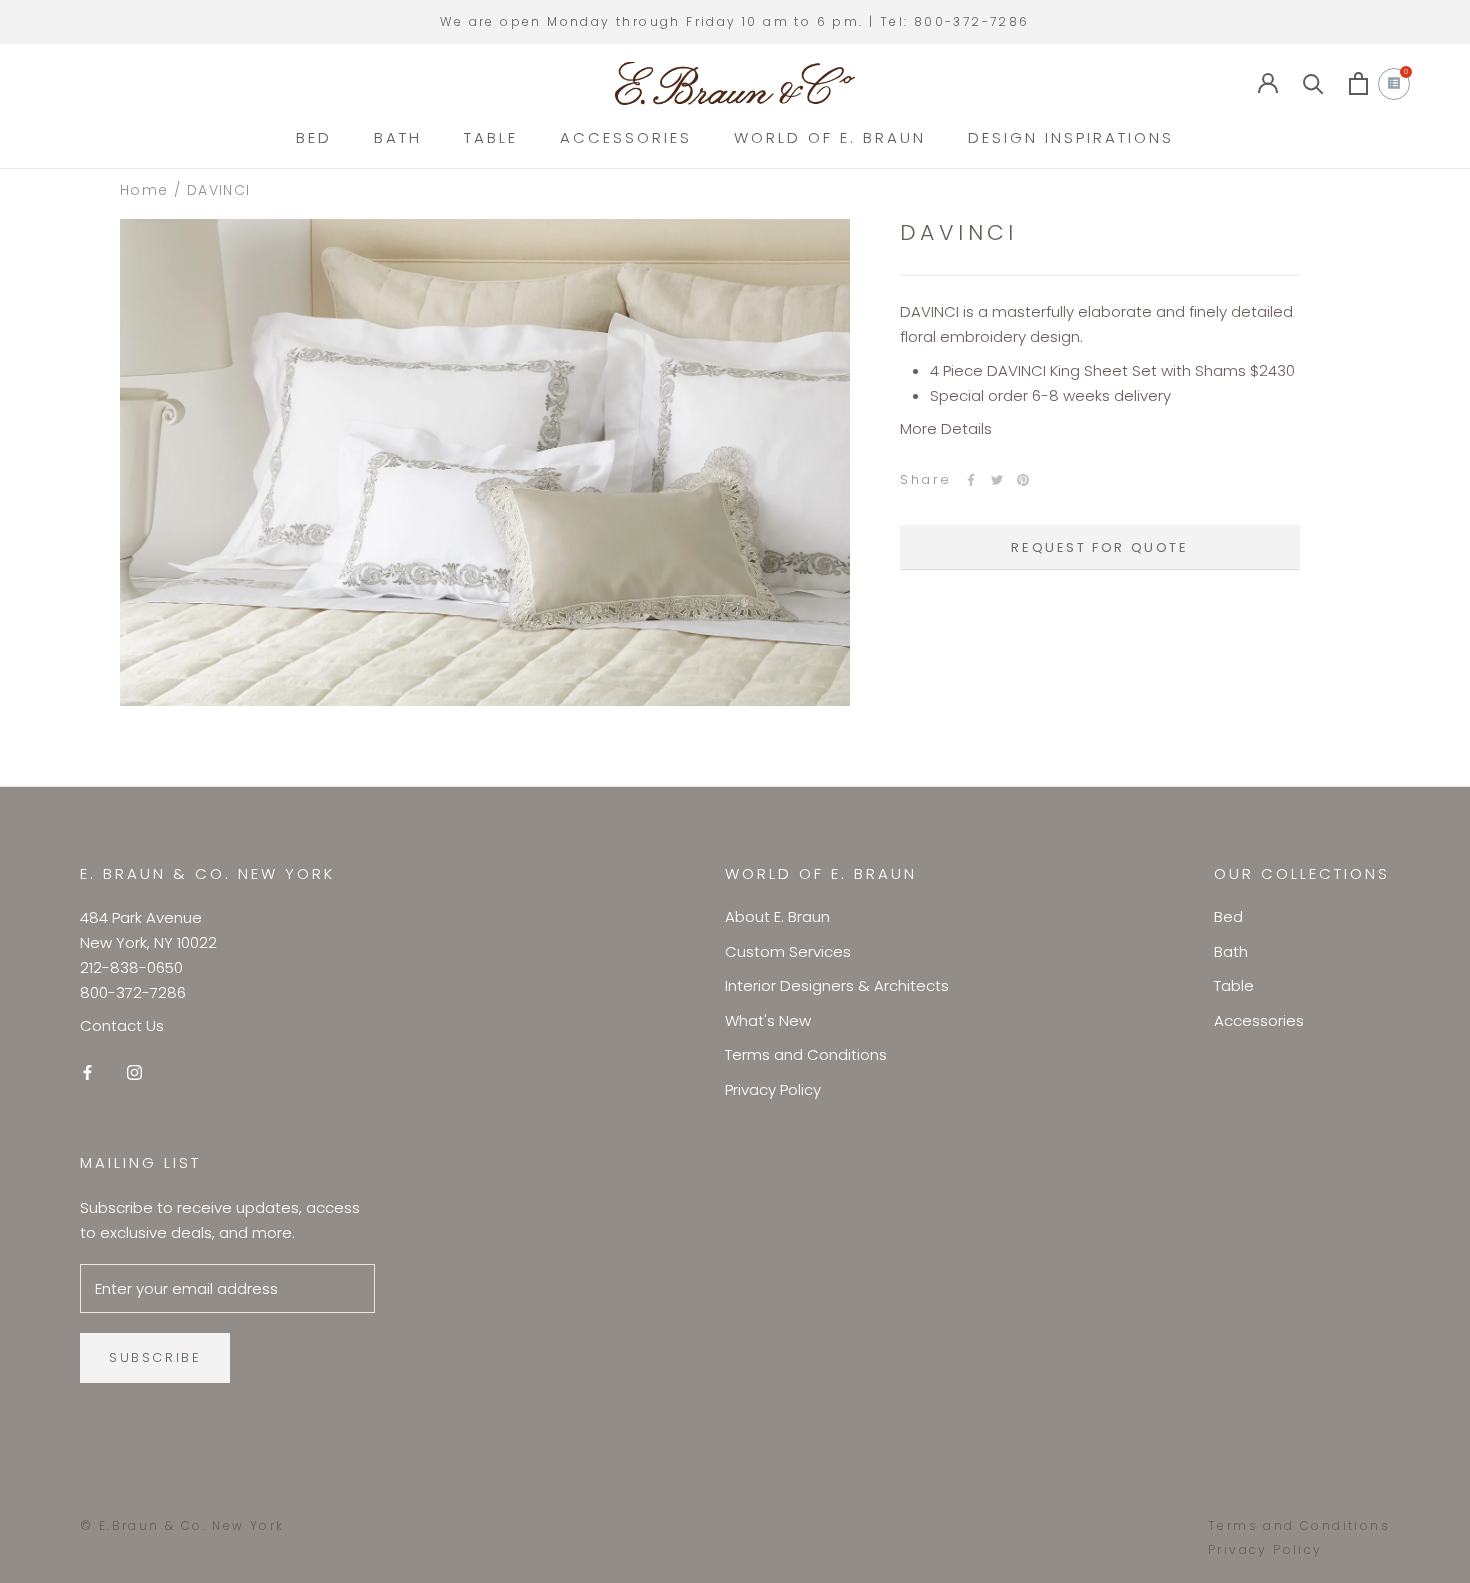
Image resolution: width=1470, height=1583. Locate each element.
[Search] (1313, 83)
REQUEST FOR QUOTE (1099, 546)
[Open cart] (1358, 83)
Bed (1228, 916)
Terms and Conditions (806, 1054)
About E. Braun (777, 916)
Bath (1231, 951)
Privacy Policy (773, 1089)
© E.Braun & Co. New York (182, 1525)
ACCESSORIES (626, 137)
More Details (946, 428)
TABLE (491, 137)
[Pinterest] (1023, 480)
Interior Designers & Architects (837, 985)
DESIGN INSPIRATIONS (1071, 137)
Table (1234, 985)
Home (144, 190)
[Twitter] (997, 480)
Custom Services (788, 951)
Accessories (1259, 1020)
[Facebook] (971, 480)
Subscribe (155, 1357)
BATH (398, 137)
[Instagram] (134, 1071)
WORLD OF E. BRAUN (830, 137)
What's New (768, 1020)
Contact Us (122, 1025)
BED (314, 137)
